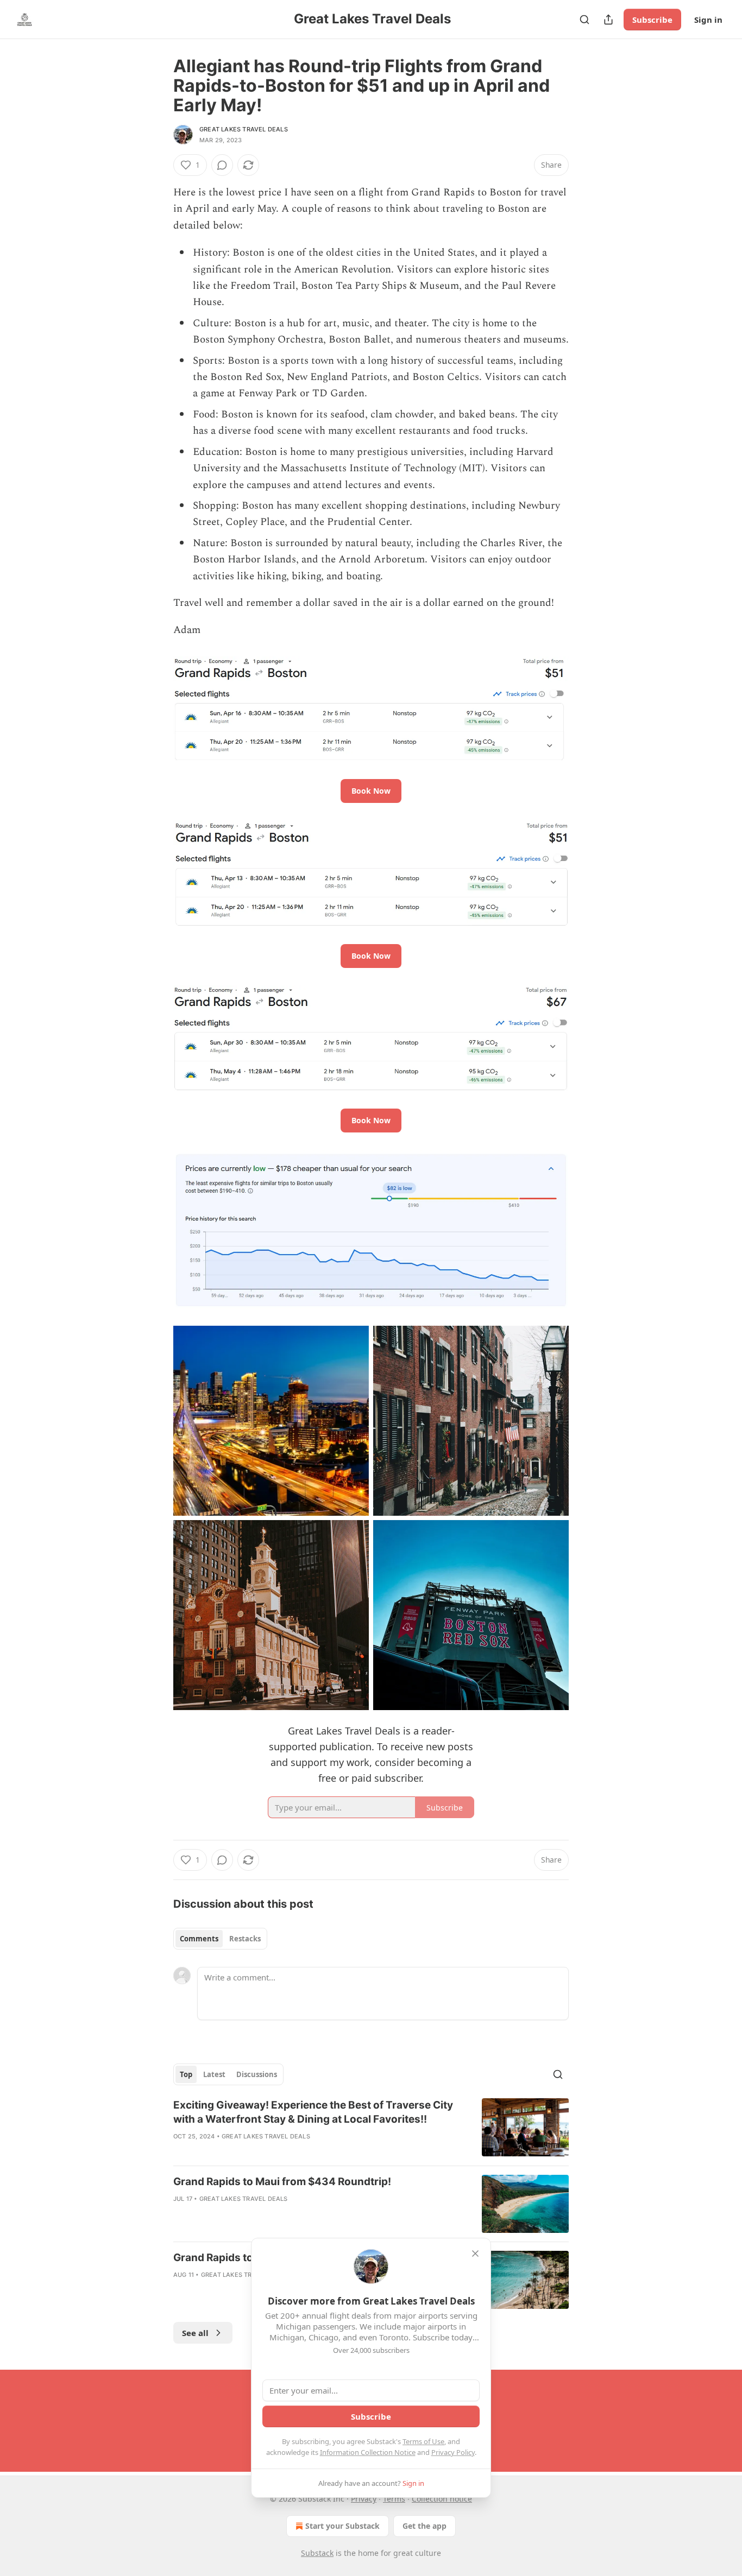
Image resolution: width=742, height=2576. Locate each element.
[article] (371, 2128)
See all (195, 2333)
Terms (394, 2499)
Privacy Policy (453, 2452)
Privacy (364, 2499)
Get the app (425, 2526)
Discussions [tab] (257, 2074)
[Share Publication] (608, 20)
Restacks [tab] (245, 1939)
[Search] (584, 20)
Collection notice (442, 2499)
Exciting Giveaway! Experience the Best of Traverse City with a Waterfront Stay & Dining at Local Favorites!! (313, 2112)
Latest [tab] (214, 2074)
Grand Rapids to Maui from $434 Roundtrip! (282, 2182)
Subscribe (652, 20)
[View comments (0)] (222, 165)
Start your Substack (342, 2526)
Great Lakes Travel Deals (244, 129)
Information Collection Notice (368, 2452)
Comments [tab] (199, 1939)
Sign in (708, 20)
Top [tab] (186, 2074)
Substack (317, 2553)
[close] (475, 2254)
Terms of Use (423, 2441)
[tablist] (220, 1939)
